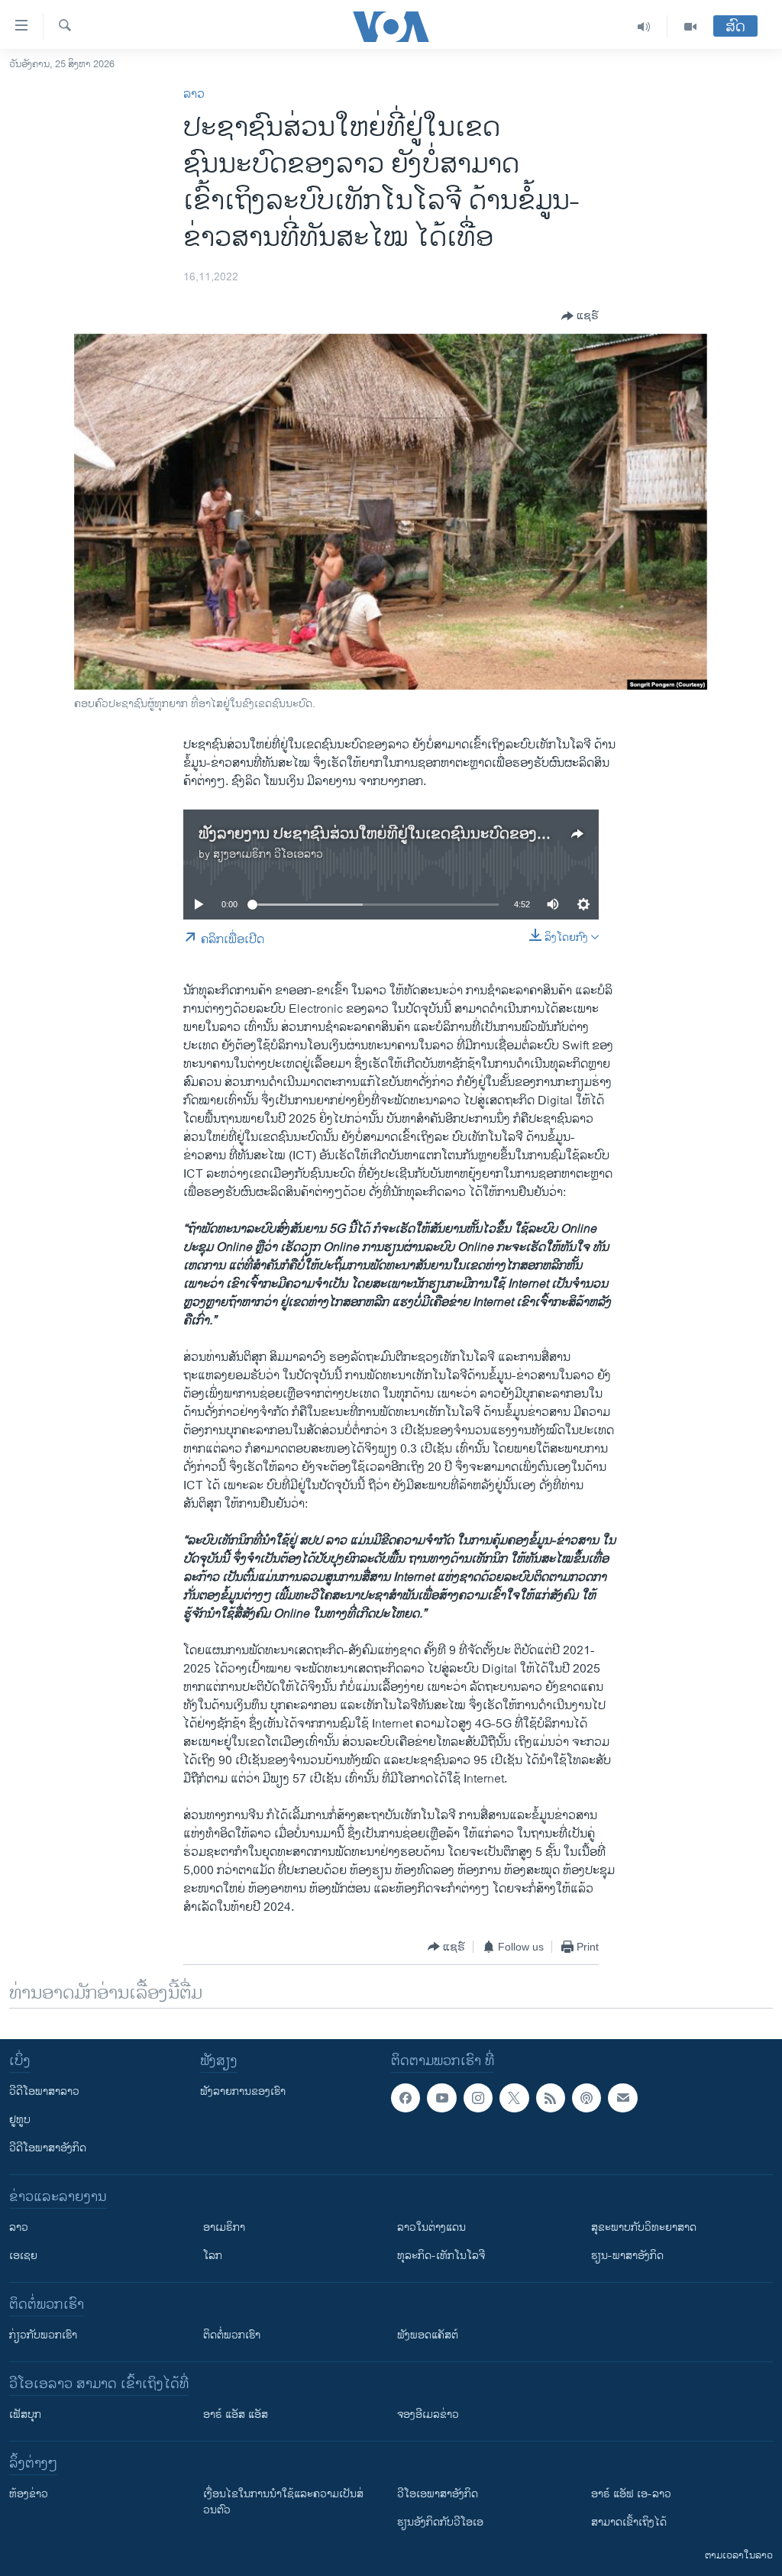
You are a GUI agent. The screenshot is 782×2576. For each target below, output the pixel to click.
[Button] (580, 316)
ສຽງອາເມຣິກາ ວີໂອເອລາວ (268, 854)
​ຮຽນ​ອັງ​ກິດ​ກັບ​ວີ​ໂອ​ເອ (440, 2522)
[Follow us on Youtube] (441, 2098)
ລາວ (194, 94)
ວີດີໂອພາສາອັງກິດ (48, 2148)
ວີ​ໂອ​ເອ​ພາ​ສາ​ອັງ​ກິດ (438, 2494)
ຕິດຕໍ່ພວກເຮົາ (232, 2335)
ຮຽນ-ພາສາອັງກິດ (627, 2256)
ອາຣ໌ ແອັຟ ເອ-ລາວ (631, 2494)
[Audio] (644, 27)
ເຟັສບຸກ (25, 2414)
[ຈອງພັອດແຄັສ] (622, 2098)
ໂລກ (213, 2256)
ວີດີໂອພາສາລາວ (44, 2091)
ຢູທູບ (20, 2120)
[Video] (690, 27)
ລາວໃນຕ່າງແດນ (431, 2227)
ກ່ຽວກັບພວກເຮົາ (43, 2335)
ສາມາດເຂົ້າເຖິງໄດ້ (629, 2522)
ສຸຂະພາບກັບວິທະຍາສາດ (644, 2227)
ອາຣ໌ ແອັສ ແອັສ (236, 2414)
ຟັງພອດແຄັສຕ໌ (428, 2335)
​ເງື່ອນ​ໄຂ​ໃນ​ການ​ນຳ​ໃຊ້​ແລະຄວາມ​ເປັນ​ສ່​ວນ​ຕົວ (283, 2502)
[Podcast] (586, 2098)
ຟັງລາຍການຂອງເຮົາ (243, 2091)
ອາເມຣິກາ (224, 2227)
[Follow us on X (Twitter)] (514, 2098)
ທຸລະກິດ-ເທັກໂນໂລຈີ (441, 2256)
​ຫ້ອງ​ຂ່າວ (29, 2494)
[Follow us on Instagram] (478, 2098)
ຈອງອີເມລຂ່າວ (428, 2414)
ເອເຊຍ (23, 2256)
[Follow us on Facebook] (406, 2098)
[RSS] (551, 2098)
